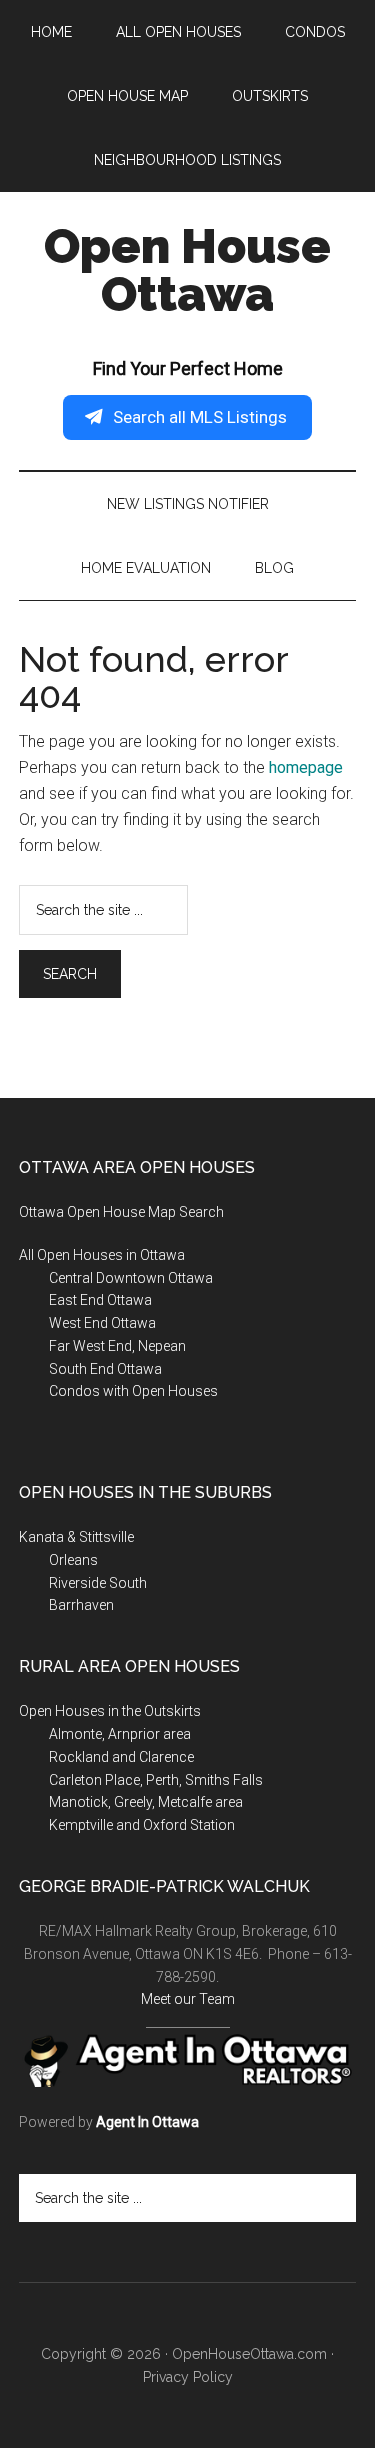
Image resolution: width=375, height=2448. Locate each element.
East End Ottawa (100, 1300)
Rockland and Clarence (121, 1757)
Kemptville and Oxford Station (142, 1825)
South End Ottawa (105, 1369)
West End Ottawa (102, 1323)
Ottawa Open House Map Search (121, 1212)
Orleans (73, 1560)
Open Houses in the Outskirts (110, 1711)
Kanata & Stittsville (76, 1537)
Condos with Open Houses (133, 1391)
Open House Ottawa (187, 270)
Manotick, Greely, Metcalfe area (146, 1802)
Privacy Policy (188, 2377)
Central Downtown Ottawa (131, 1278)
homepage (306, 767)
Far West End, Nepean (117, 1346)
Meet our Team (188, 1999)
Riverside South (98, 1583)
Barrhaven (81, 1605)
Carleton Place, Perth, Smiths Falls (156, 1780)
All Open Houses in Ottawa (102, 1255)
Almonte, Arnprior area (120, 1734)
